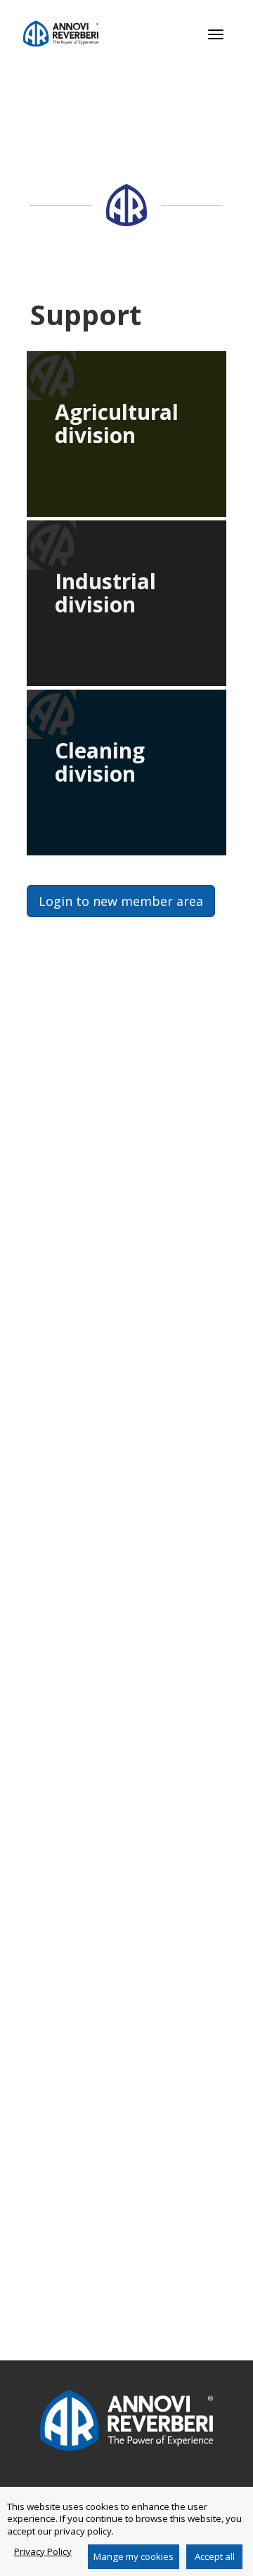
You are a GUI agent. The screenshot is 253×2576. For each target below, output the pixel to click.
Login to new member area (121, 901)
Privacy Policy (43, 2551)
